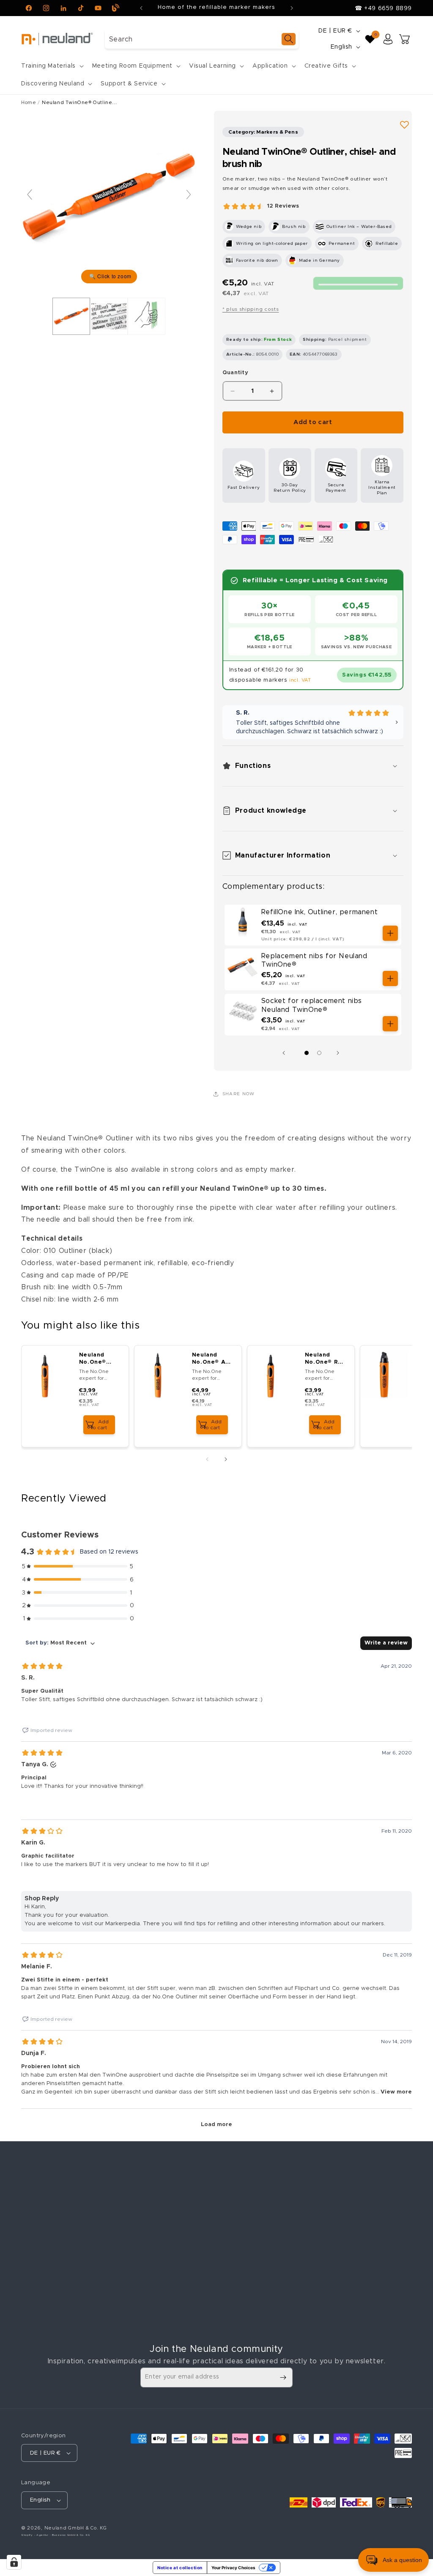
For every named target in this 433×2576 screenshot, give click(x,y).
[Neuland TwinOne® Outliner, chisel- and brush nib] (71, 316)
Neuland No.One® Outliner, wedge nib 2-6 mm (95, 1359)
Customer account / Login (358, 2199)
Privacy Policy (240, 2243)
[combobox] (202, 39)
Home (29, 103)
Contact (232, 2214)
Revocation (237, 2258)
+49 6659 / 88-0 (63, 2275)
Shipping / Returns (149, 2243)
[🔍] (109, 198)
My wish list (336, 2228)
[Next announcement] (292, 8)
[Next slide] (189, 195)
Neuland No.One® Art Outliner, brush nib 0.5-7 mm (212, 1359)
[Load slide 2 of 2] (319, 1053)
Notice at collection (180, 2568)
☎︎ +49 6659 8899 (383, 8)
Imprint (230, 2199)
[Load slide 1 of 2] (307, 1053)
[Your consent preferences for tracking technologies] (14, 2562)
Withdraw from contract (266, 2290)
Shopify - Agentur (36, 2535)
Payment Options (147, 2318)
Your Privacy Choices (233, 2568)
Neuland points (341, 2214)
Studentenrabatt (146, 2228)
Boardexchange (144, 2199)
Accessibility (239, 2273)
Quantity (235, 373)
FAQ (127, 2303)
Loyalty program (146, 2258)
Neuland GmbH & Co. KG (76, 2528)
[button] (52, 66)
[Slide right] (340, 1053)
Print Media (137, 2273)
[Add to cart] (390, 933)
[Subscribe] (283, 2377)
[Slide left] (286, 1053)
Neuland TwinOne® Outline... (79, 103)
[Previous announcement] (141, 8)
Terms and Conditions (253, 2228)
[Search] (289, 39)
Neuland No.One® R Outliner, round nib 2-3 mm (324, 1359)
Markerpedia (139, 2288)
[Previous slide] (30, 195)
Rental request (143, 2214)
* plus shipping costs (251, 309)
